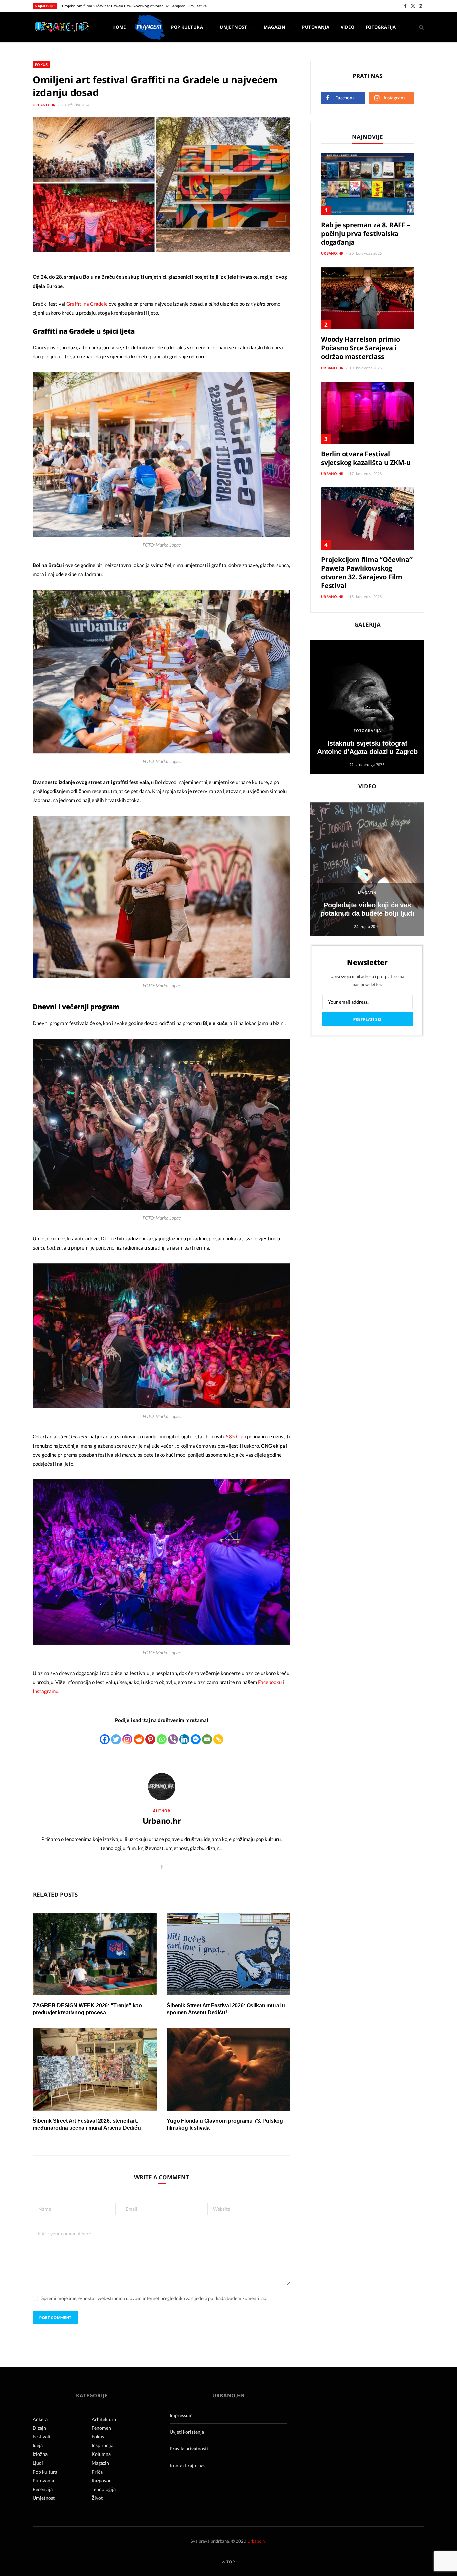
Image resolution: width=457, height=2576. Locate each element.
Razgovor (101, 2480)
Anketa (40, 2419)
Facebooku (270, 1682)
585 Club (236, 1436)
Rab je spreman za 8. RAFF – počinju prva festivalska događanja (366, 233)
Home (119, 27)
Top (230, 2562)
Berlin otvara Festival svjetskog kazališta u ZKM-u (366, 458)
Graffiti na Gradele (87, 304)
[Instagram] (127, 1739)
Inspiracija (103, 2445)
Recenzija (43, 2489)
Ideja (38, 2445)
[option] (367, 707)
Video (347, 27)
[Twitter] (116, 1739)
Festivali (41, 2437)
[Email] (207, 1739)
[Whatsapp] (162, 1739)
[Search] (419, 27)
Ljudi (38, 2463)
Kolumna (101, 2454)
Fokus (41, 64)
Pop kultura (187, 27)
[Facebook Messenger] (196, 1739)
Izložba (40, 2454)
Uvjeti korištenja (187, 2432)
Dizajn (39, 2428)
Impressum (181, 2415)
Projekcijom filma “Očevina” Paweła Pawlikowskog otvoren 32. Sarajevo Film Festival (367, 573)
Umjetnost (233, 27)
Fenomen (101, 2428)
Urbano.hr (44, 105)
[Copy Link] (218, 1739)
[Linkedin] (184, 1739)
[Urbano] (62, 28)
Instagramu (45, 1691)
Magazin (275, 27)
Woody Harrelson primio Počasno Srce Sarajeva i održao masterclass (360, 348)
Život (97, 2498)
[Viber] (173, 1739)
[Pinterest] (150, 1739)
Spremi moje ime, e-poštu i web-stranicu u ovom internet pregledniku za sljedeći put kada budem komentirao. (154, 2298)
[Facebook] (105, 1739)
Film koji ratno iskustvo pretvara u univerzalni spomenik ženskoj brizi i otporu (129, 6)
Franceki (149, 27)
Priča (97, 2472)
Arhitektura (104, 2419)
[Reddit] (139, 1739)
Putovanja (316, 27)
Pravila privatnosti (189, 2449)
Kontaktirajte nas (188, 2465)
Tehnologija (104, 2489)
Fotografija (381, 27)
